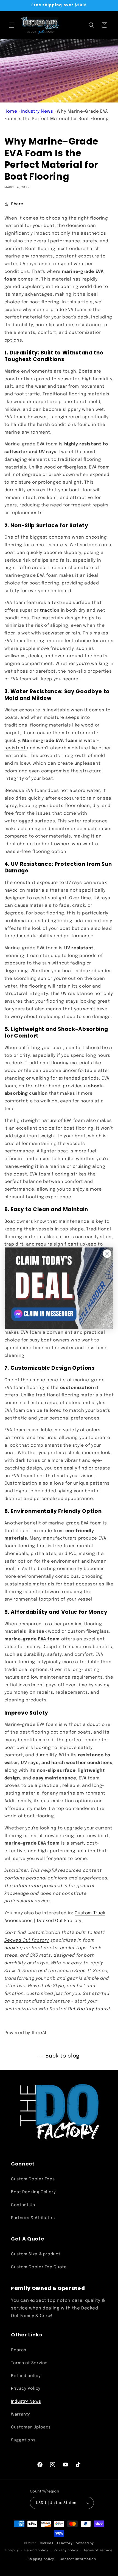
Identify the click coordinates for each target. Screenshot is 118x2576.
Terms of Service (29, 2363)
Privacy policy (66, 2550)
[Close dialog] (107, 1253)
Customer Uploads (31, 2427)
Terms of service (98, 2550)
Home (11, 112)
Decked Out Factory (27, 1940)
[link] (59, 1288)
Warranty (21, 2414)
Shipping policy (41, 2559)
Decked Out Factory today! (80, 2009)
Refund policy (26, 2376)
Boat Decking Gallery (33, 2192)
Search (19, 2350)
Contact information (78, 2559)
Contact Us (23, 2205)
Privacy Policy (26, 2388)
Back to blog (63, 2056)
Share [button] (17, 204)
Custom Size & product (36, 2254)
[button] (12, 25)
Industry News (37, 112)
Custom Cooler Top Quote (39, 2267)
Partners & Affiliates (33, 2218)
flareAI (39, 2033)
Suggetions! (24, 2440)
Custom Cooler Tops (33, 2179)
